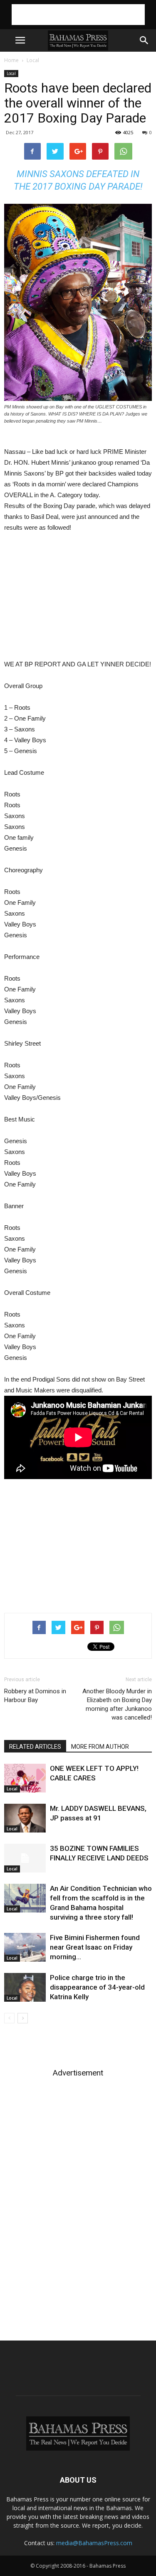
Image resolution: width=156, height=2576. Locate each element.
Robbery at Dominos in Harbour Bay (35, 1696)
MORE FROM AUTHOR (100, 1747)
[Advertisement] (78, 15)
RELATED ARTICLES (35, 1747)
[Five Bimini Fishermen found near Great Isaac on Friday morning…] (25, 1947)
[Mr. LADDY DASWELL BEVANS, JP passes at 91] (25, 1818)
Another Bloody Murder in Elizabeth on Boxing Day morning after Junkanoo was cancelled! (117, 1704)
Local (33, 60)
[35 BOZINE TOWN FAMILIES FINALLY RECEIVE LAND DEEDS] (25, 1858)
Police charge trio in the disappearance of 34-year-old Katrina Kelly (97, 1987)
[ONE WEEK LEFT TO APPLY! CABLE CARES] (25, 1778)
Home (11, 60)
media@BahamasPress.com (94, 2543)
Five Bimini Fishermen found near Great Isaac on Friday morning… (95, 1947)
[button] (144, 40)
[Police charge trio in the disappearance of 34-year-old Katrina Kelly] (25, 1987)
